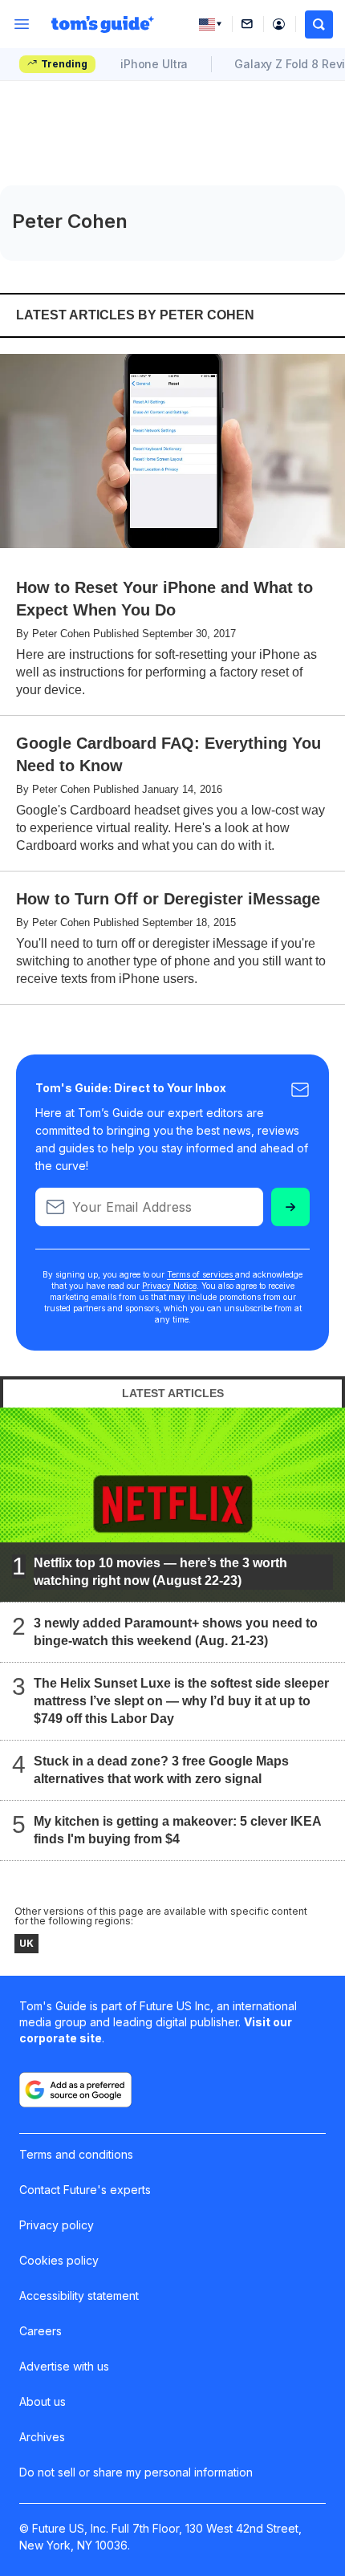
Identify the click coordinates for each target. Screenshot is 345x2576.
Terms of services (201, 1274)
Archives (42, 2437)
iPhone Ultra (154, 64)
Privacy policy (57, 2225)
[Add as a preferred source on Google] (75, 2090)
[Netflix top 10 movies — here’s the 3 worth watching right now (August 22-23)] (172, 1505)
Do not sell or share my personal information (136, 2472)
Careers (41, 2331)
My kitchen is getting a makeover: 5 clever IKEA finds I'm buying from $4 (177, 1829)
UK (26, 1943)
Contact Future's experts (85, 2190)
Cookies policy (59, 2260)
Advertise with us (64, 2366)
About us (43, 2401)
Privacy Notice (169, 1286)
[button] (319, 24)
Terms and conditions (76, 2154)
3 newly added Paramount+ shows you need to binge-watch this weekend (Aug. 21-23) (176, 1631)
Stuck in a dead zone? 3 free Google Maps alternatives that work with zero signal (161, 1769)
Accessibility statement (79, 2296)
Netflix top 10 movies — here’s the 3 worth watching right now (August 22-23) (160, 1571)
